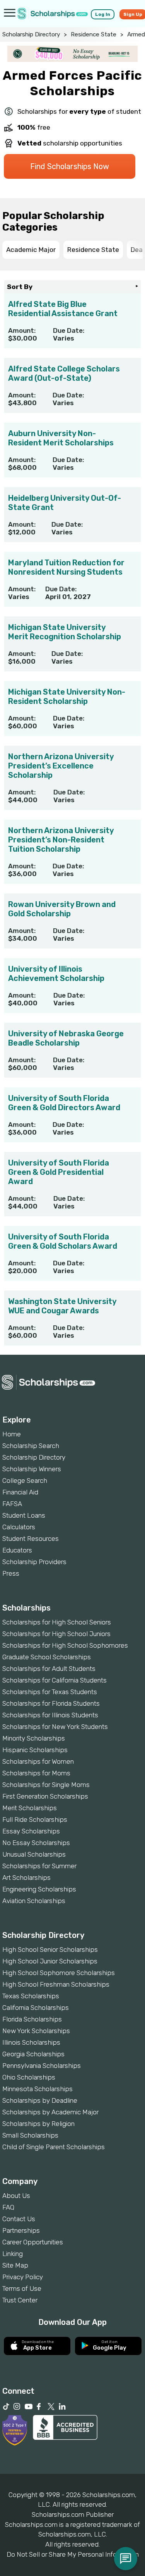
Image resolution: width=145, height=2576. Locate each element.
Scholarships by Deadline (40, 2100)
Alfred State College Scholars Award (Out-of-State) (64, 373)
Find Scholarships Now (70, 166)
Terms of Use (22, 2288)
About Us (16, 2196)
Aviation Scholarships (34, 1901)
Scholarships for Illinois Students (50, 1715)
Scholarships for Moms (36, 1773)
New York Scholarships (36, 2031)
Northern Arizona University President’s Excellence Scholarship (61, 766)
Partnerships (21, 2230)
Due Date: (69, 330)
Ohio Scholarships (29, 2077)
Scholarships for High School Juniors (56, 1634)
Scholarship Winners (32, 1469)
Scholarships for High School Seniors (57, 1622)
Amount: (22, 330)
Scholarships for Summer (39, 1866)
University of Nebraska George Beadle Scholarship (66, 1038)
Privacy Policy (23, 2277)
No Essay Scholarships (36, 1843)
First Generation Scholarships (45, 1796)
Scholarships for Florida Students (51, 1703)
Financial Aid (20, 1492)
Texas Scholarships (31, 1996)
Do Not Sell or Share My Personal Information (73, 2554)
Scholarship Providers (34, 1562)
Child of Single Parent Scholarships (54, 2147)
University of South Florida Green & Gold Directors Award (64, 1103)
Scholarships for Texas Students (50, 1692)
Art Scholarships (26, 1878)
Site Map (15, 2265)
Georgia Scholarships (33, 2054)
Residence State (94, 34)
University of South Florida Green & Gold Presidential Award (59, 1172)
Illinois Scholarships (31, 2042)
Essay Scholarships (31, 1831)
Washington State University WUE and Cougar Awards (62, 1306)
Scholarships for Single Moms (46, 1785)
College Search (25, 1481)
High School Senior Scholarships (50, 1950)
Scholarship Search (31, 1446)
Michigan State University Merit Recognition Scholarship (65, 632)
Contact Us (19, 2219)
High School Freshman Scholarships (56, 1984)
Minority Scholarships (34, 1738)
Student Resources (31, 1539)
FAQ (8, 2207)
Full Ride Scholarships (35, 1819)
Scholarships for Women (38, 1761)
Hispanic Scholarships (35, 1750)
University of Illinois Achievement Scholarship (56, 974)
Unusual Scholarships (34, 1854)
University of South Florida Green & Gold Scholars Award (63, 1241)
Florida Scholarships (32, 2019)
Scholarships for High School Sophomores (65, 1645)
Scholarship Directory (31, 34)
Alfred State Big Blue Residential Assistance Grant (63, 309)
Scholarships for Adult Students (49, 1669)
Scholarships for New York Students (55, 1727)
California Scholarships (36, 2008)
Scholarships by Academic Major (50, 2112)
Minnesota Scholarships (38, 2089)
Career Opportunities (33, 2242)
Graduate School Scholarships (47, 1657)
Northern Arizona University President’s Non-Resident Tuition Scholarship (61, 840)
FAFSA (12, 1504)
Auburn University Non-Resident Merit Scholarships (61, 438)
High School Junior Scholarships (50, 1961)
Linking (13, 2254)
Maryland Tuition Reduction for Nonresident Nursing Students (66, 567)
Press (11, 1573)
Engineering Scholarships (39, 1889)
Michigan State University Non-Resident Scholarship (67, 697)
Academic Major (31, 250)
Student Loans (24, 1515)
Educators (17, 1550)
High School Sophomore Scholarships (59, 1973)
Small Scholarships (30, 2135)
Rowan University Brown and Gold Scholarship (62, 909)
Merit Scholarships (30, 1808)
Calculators (19, 1527)
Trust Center (20, 2300)
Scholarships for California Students (55, 1680)
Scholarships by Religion (38, 2124)
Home (12, 1434)
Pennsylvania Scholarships (42, 2066)
